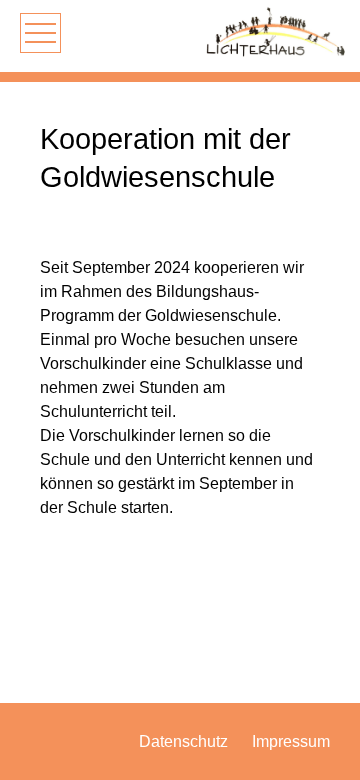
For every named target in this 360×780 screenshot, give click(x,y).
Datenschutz (183, 741)
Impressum (291, 741)
